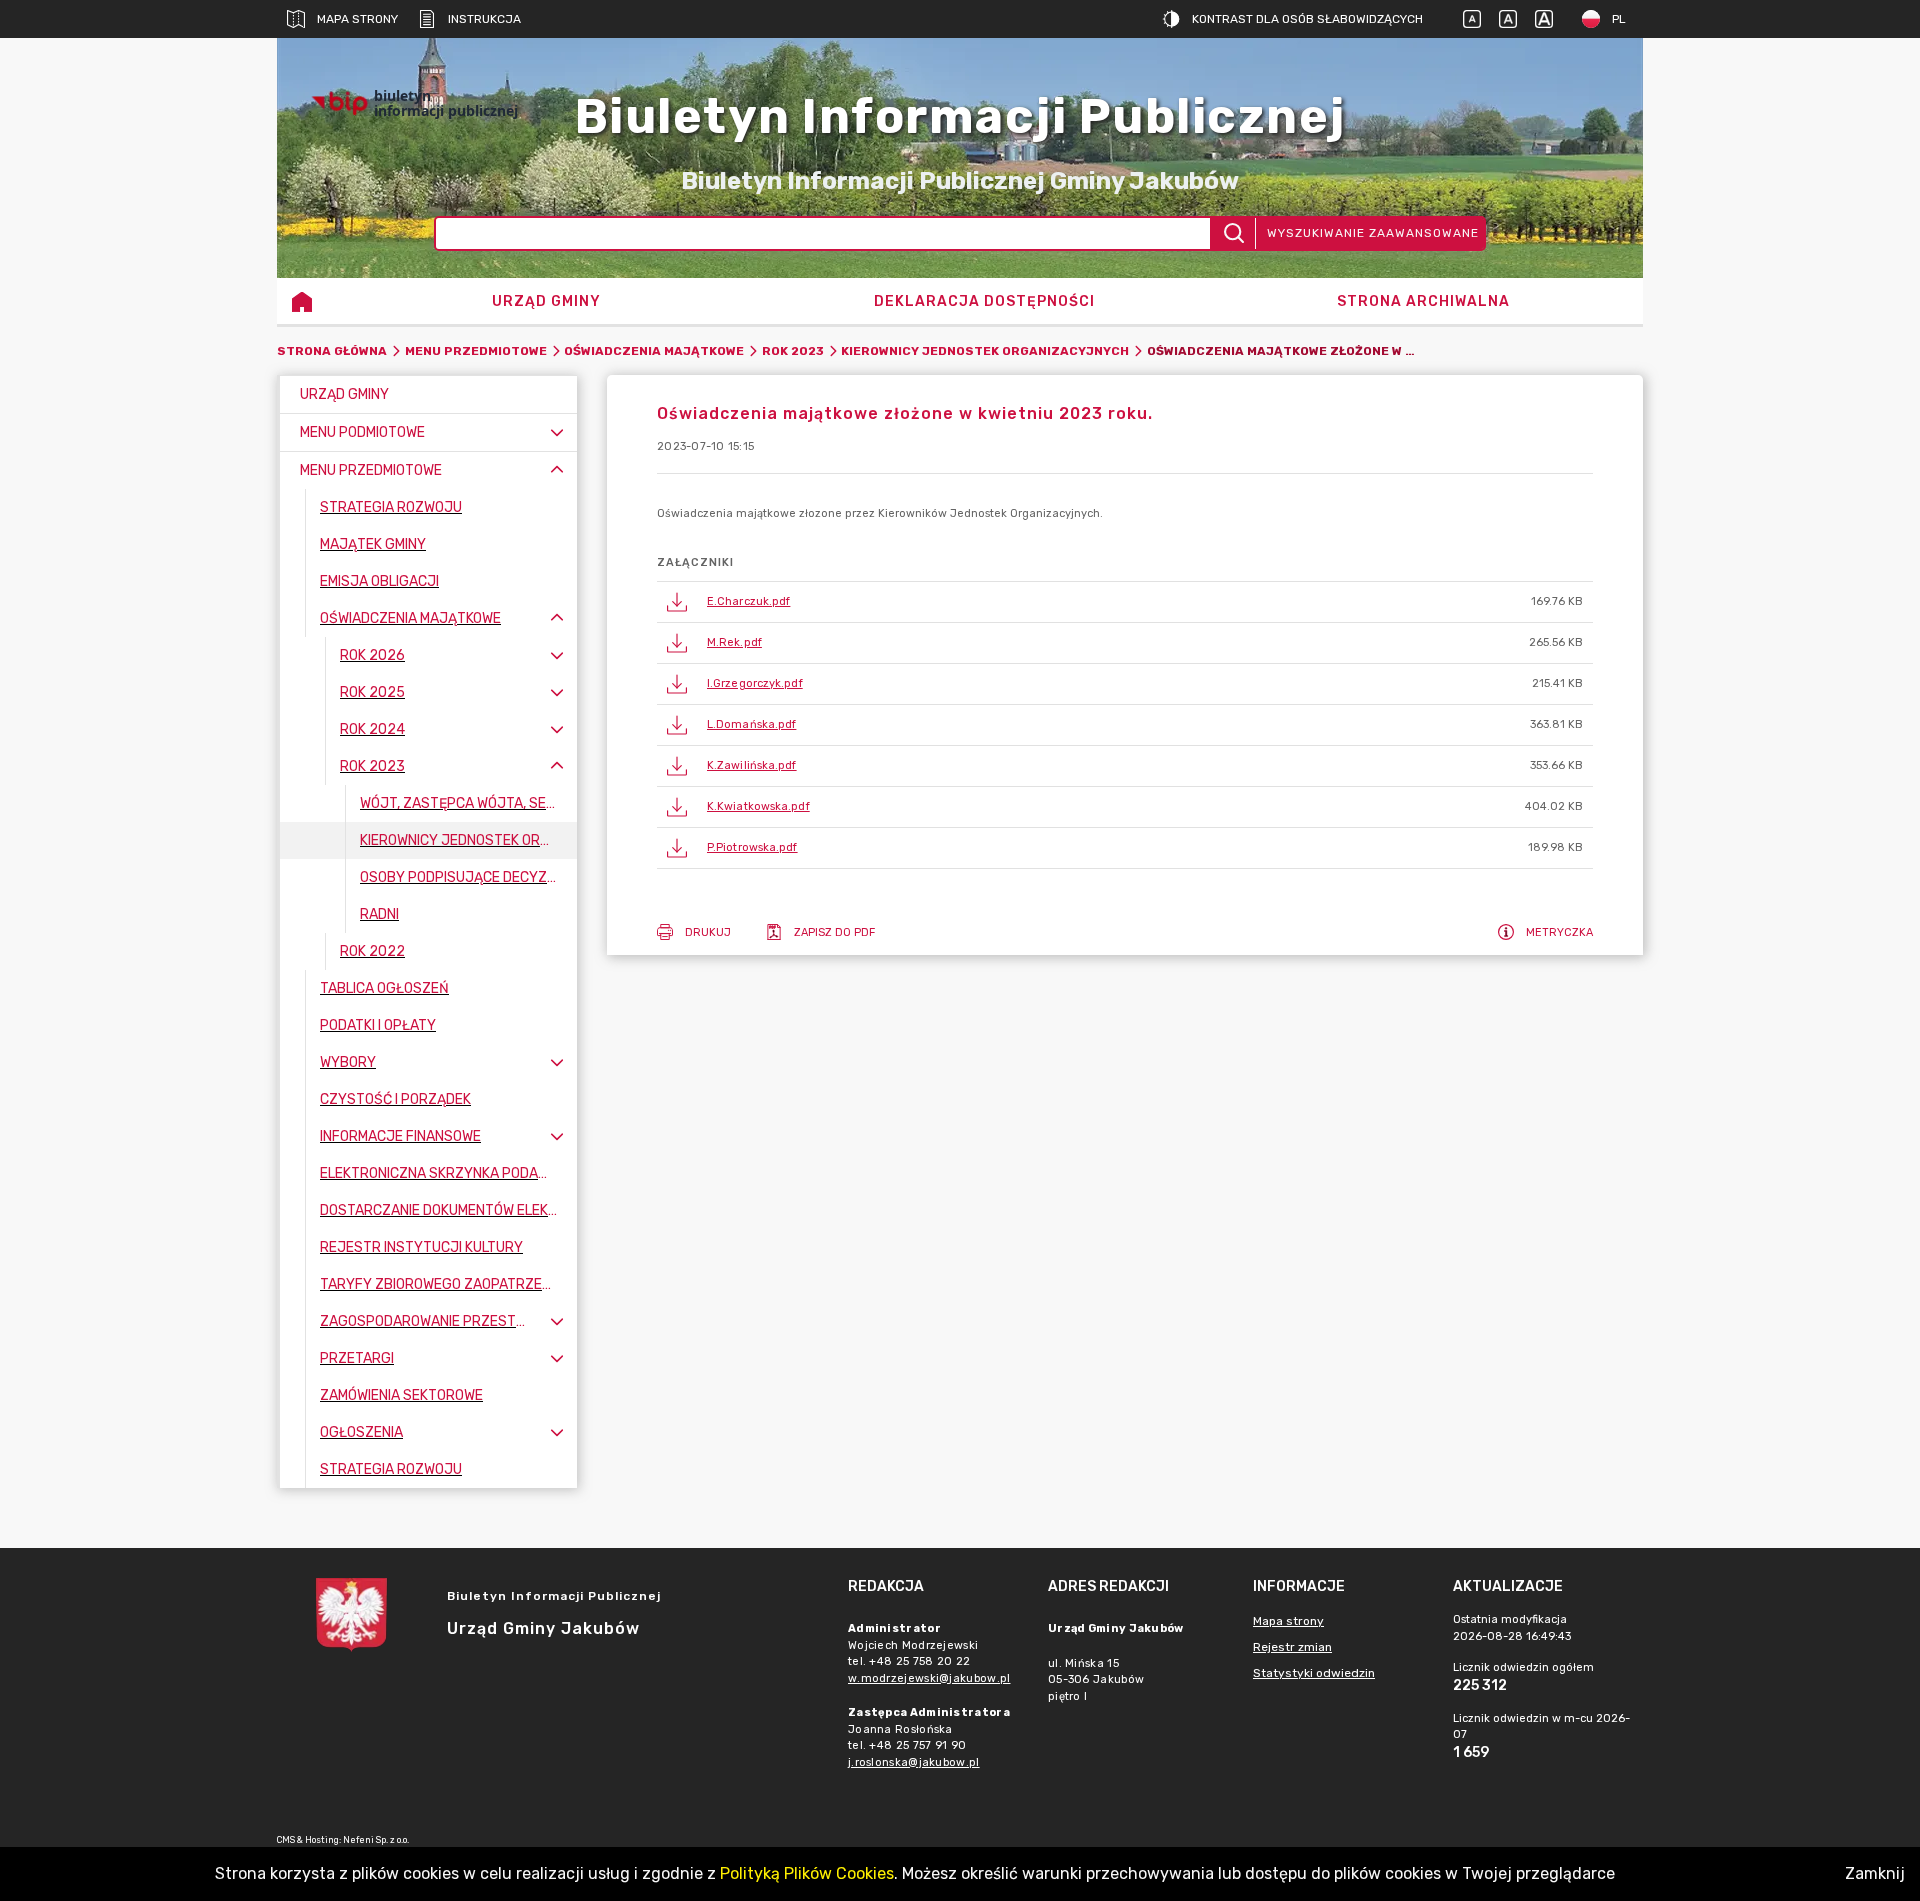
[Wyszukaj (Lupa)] (1232, 233)
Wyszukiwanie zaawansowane (1373, 233)
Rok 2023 (793, 351)
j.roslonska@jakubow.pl (914, 1762)
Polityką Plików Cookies (807, 1873)
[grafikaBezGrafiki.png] (1583, 103)
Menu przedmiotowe (476, 351)
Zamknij (1875, 1873)
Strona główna (332, 351)
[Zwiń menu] (557, 470)
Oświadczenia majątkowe (654, 351)
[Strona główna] (302, 301)
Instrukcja (484, 19)
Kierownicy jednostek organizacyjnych (985, 351)
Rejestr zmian (1292, 1647)
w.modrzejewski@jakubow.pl (929, 1678)
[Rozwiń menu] (557, 432)
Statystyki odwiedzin (1314, 1673)
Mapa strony (357, 19)
